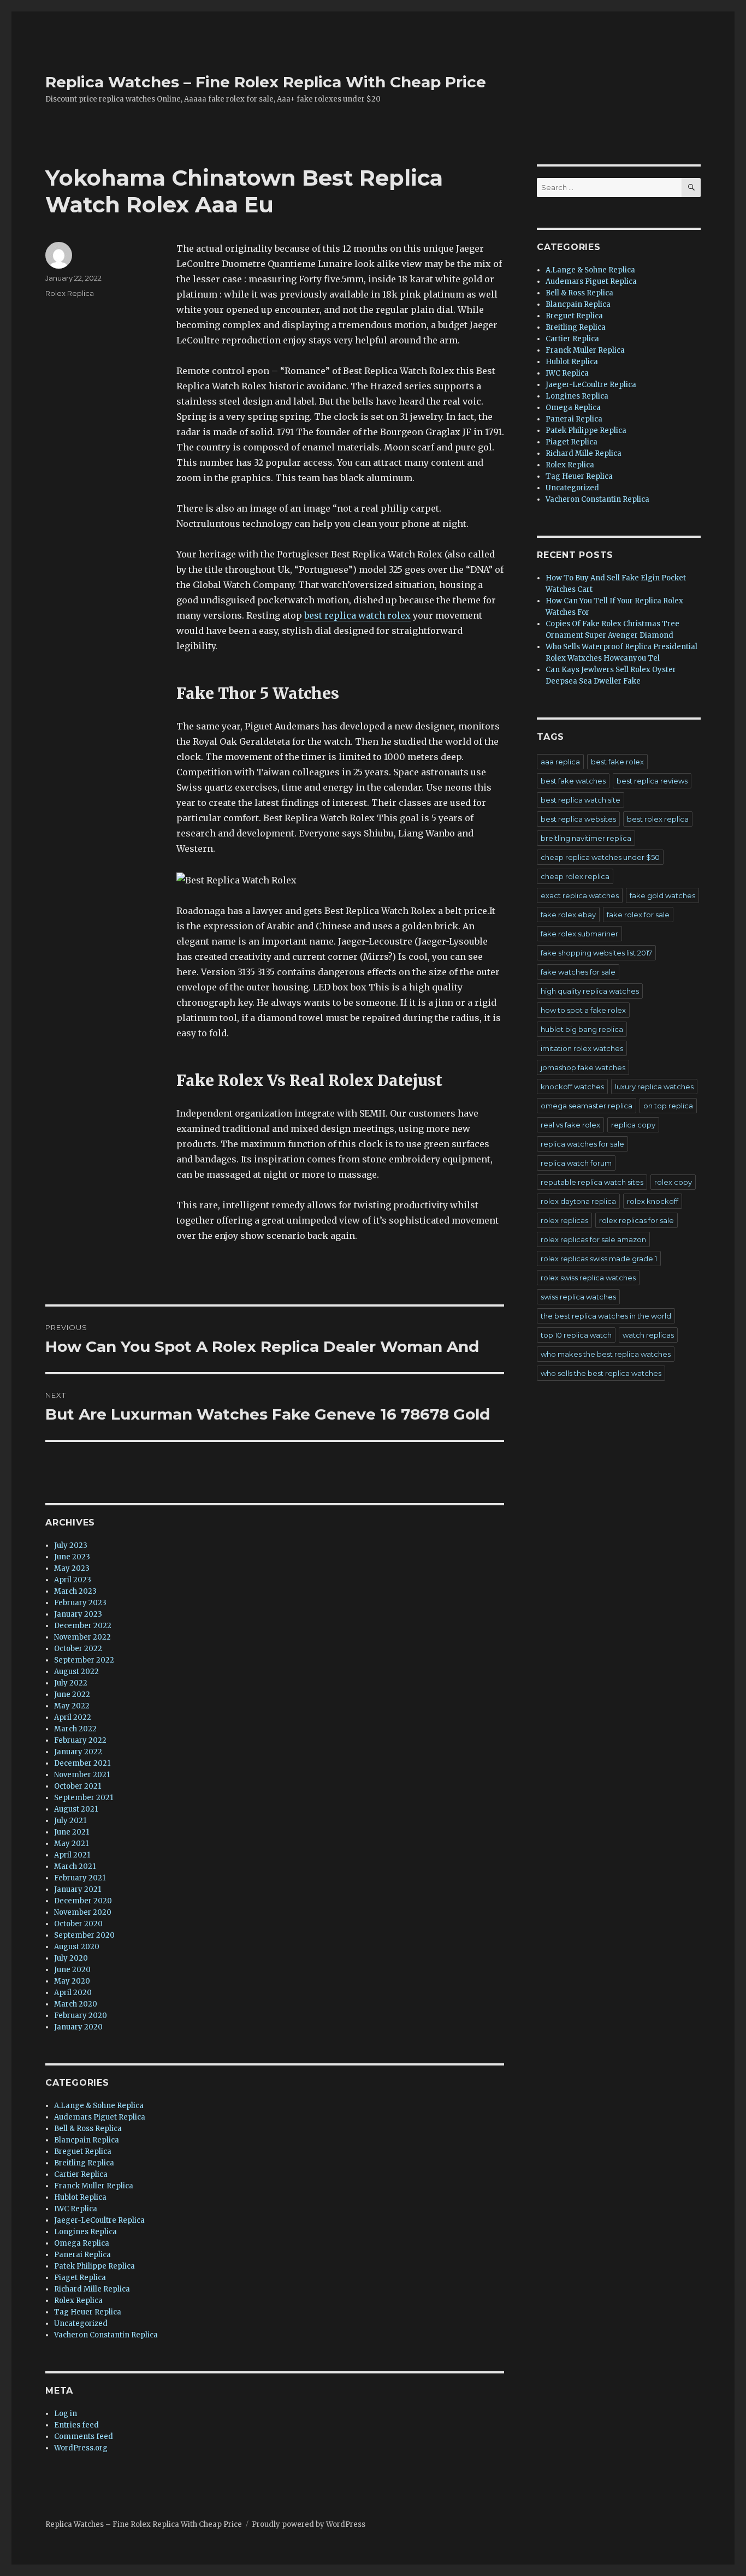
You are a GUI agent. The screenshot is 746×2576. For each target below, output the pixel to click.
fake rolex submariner (579, 934)
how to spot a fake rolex (583, 1010)
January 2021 (78, 1889)
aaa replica (560, 762)
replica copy (633, 1125)
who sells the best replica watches (601, 1373)
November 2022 (82, 1637)
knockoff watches (572, 1087)
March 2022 (75, 1729)
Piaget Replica (80, 2278)
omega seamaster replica (587, 1106)
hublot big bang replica (582, 1029)
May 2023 (72, 1568)
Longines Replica (85, 2232)
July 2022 (71, 1683)
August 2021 (76, 1809)
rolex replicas (564, 1220)
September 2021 (84, 1798)
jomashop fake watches (583, 1067)
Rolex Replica (70, 293)
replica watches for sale (582, 1144)
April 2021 (72, 1855)
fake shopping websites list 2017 (596, 953)
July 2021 (70, 1821)
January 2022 (78, 1752)
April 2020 (73, 1993)
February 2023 (80, 1603)
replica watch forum (576, 1163)
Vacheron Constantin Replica (106, 2335)
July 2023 (71, 1545)
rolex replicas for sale (637, 1220)
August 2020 (77, 1947)
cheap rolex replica (575, 876)
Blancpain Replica (87, 2140)
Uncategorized (81, 2323)
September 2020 (84, 1935)
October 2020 (78, 1924)
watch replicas (648, 1335)
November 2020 (83, 1912)
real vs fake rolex (570, 1125)
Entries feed (76, 2425)
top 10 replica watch (576, 1335)
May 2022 (72, 1706)
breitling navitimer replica (586, 838)
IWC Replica (76, 2209)
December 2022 (83, 1626)
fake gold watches (662, 895)
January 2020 (78, 2027)
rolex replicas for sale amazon (593, 1239)
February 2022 (80, 1740)
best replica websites (578, 819)
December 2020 (83, 1901)
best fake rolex (617, 762)
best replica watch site (581, 800)
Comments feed (84, 2436)
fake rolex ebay (568, 915)
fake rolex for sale (638, 915)
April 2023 (73, 1580)
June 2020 (72, 1970)
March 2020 (76, 2004)
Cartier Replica (81, 2174)
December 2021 (82, 1763)
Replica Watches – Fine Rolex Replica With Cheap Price (266, 82)
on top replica (668, 1106)
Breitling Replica (84, 2163)
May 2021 (71, 1844)
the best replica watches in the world (606, 1316)
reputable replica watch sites (592, 1182)
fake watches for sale (578, 972)
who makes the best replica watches (606, 1354)
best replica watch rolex (357, 615)
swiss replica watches (578, 1297)
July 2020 (71, 1958)
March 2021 (75, 1866)
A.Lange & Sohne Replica (99, 2106)
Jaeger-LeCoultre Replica (99, 2220)
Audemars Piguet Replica (100, 2117)
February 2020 (81, 2016)
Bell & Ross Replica (88, 2129)
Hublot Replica (80, 2197)
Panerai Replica (82, 2255)
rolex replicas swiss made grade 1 (599, 1259)
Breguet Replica (83, 2151)
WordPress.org (81, 2448)
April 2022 (73, 1717)
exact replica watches (580, 895)
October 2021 (78, 1786)
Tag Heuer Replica (88, 2312)
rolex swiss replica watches (588, 1278)
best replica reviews (652, 781)
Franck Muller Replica (94, 2186)
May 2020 (72, 1981)
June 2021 (72, 1832)
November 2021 (82, 1775)
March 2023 (75, 1591)
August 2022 (76, 1672)
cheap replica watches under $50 (600, 857)
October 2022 (78, 1649)
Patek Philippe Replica (94, 2266)
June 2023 (72, 1557)
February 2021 (80, 1878)
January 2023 (78, 1614)
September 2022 (84, 1660)
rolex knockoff (653, 1201)
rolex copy (673, 1182)
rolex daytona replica (578, 1201)
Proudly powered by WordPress (309, 2524)
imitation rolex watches (582, 1048)
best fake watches (573, 781)
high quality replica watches (590, 991)
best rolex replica (658, 819)
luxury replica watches (654, 1087)
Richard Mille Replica (92, 2289)
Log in (66, 2414)
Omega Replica (82, 2243)
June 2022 (72, 1694)
